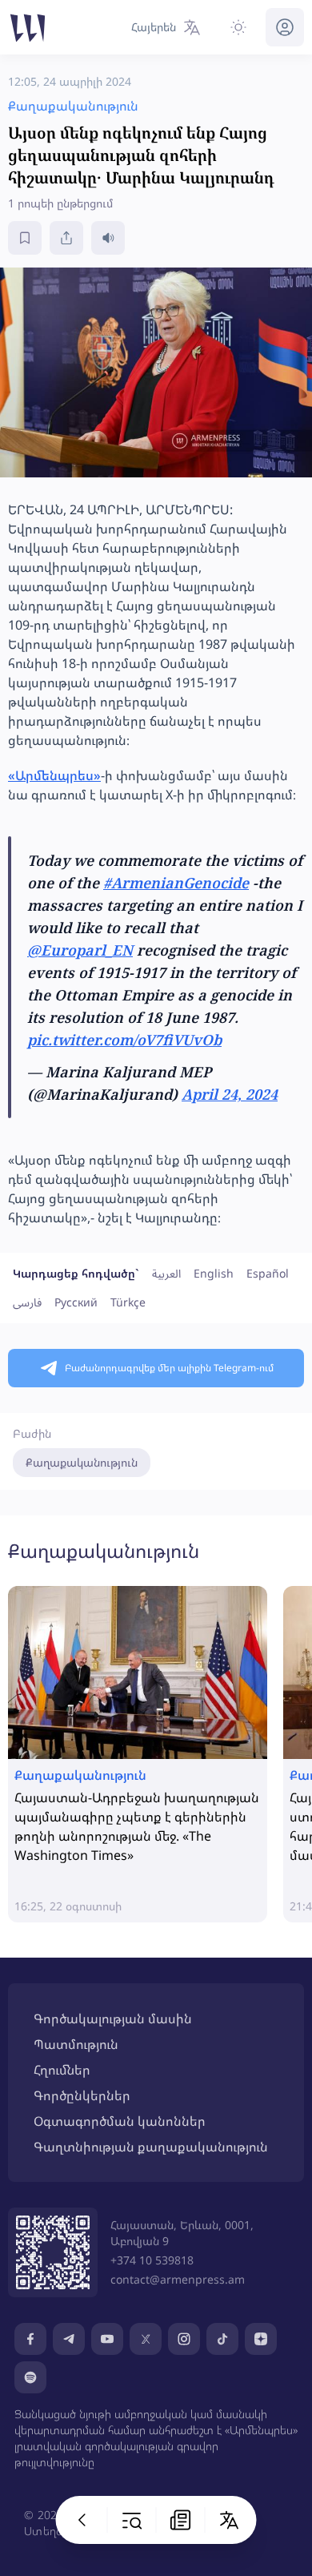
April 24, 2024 (230, 1094)
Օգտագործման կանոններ (120, 2121)
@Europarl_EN (80, 950)
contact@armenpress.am (178, 2279)
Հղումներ (62, 2070)
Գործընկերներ (82, 2095)
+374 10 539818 (152, 2260)
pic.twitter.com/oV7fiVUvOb (124, 1040)
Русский (76, 1302)
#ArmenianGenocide (176, 883)
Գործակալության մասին (113, 2019)
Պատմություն (76, 2044)
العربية (166, 1273)
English (214, 1273)
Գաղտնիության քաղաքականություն (151, 2147)
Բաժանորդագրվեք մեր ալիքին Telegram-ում (169, 1368)
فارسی (27, 1302)
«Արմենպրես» (54, 775)
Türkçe (128, 1302)
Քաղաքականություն (82, 1462)
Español (268, 1273)
